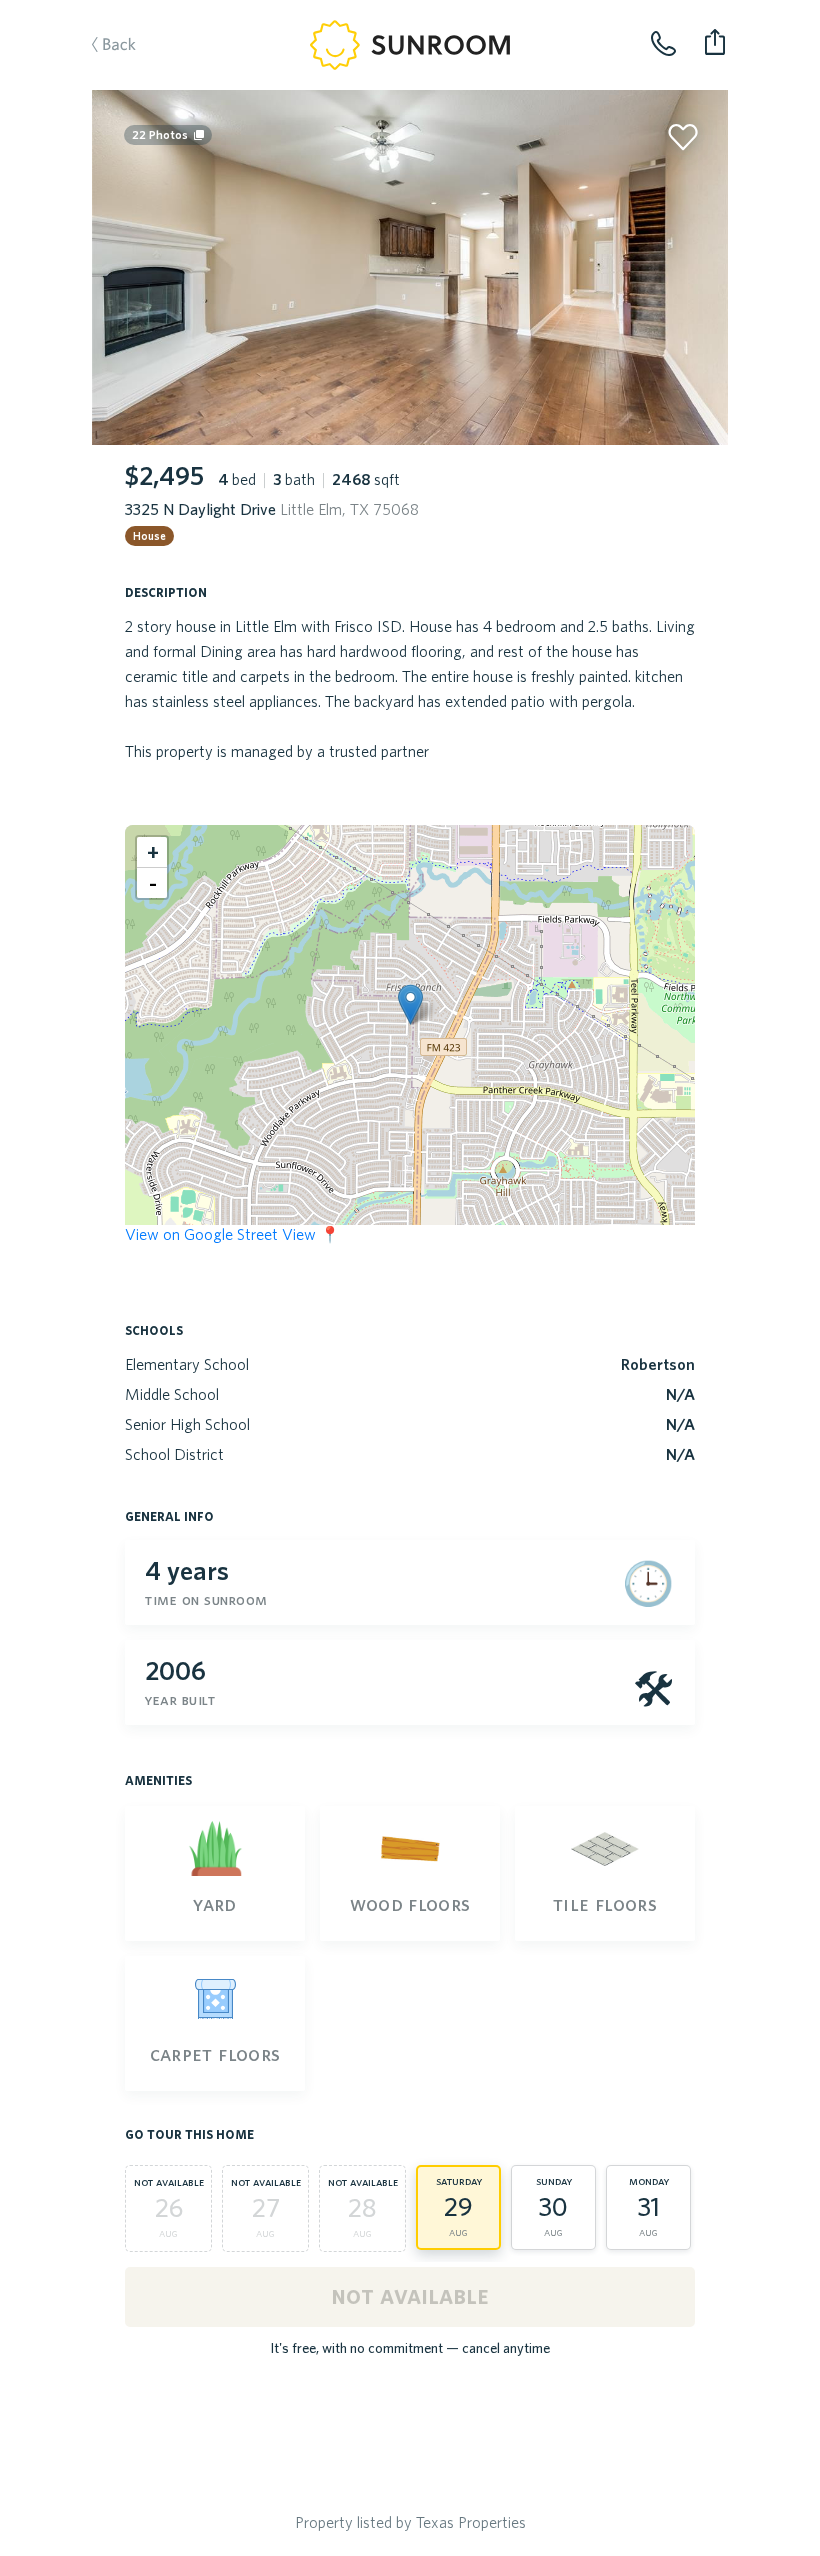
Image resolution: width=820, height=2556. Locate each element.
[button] (410, 1004)
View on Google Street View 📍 (232, 1234)
